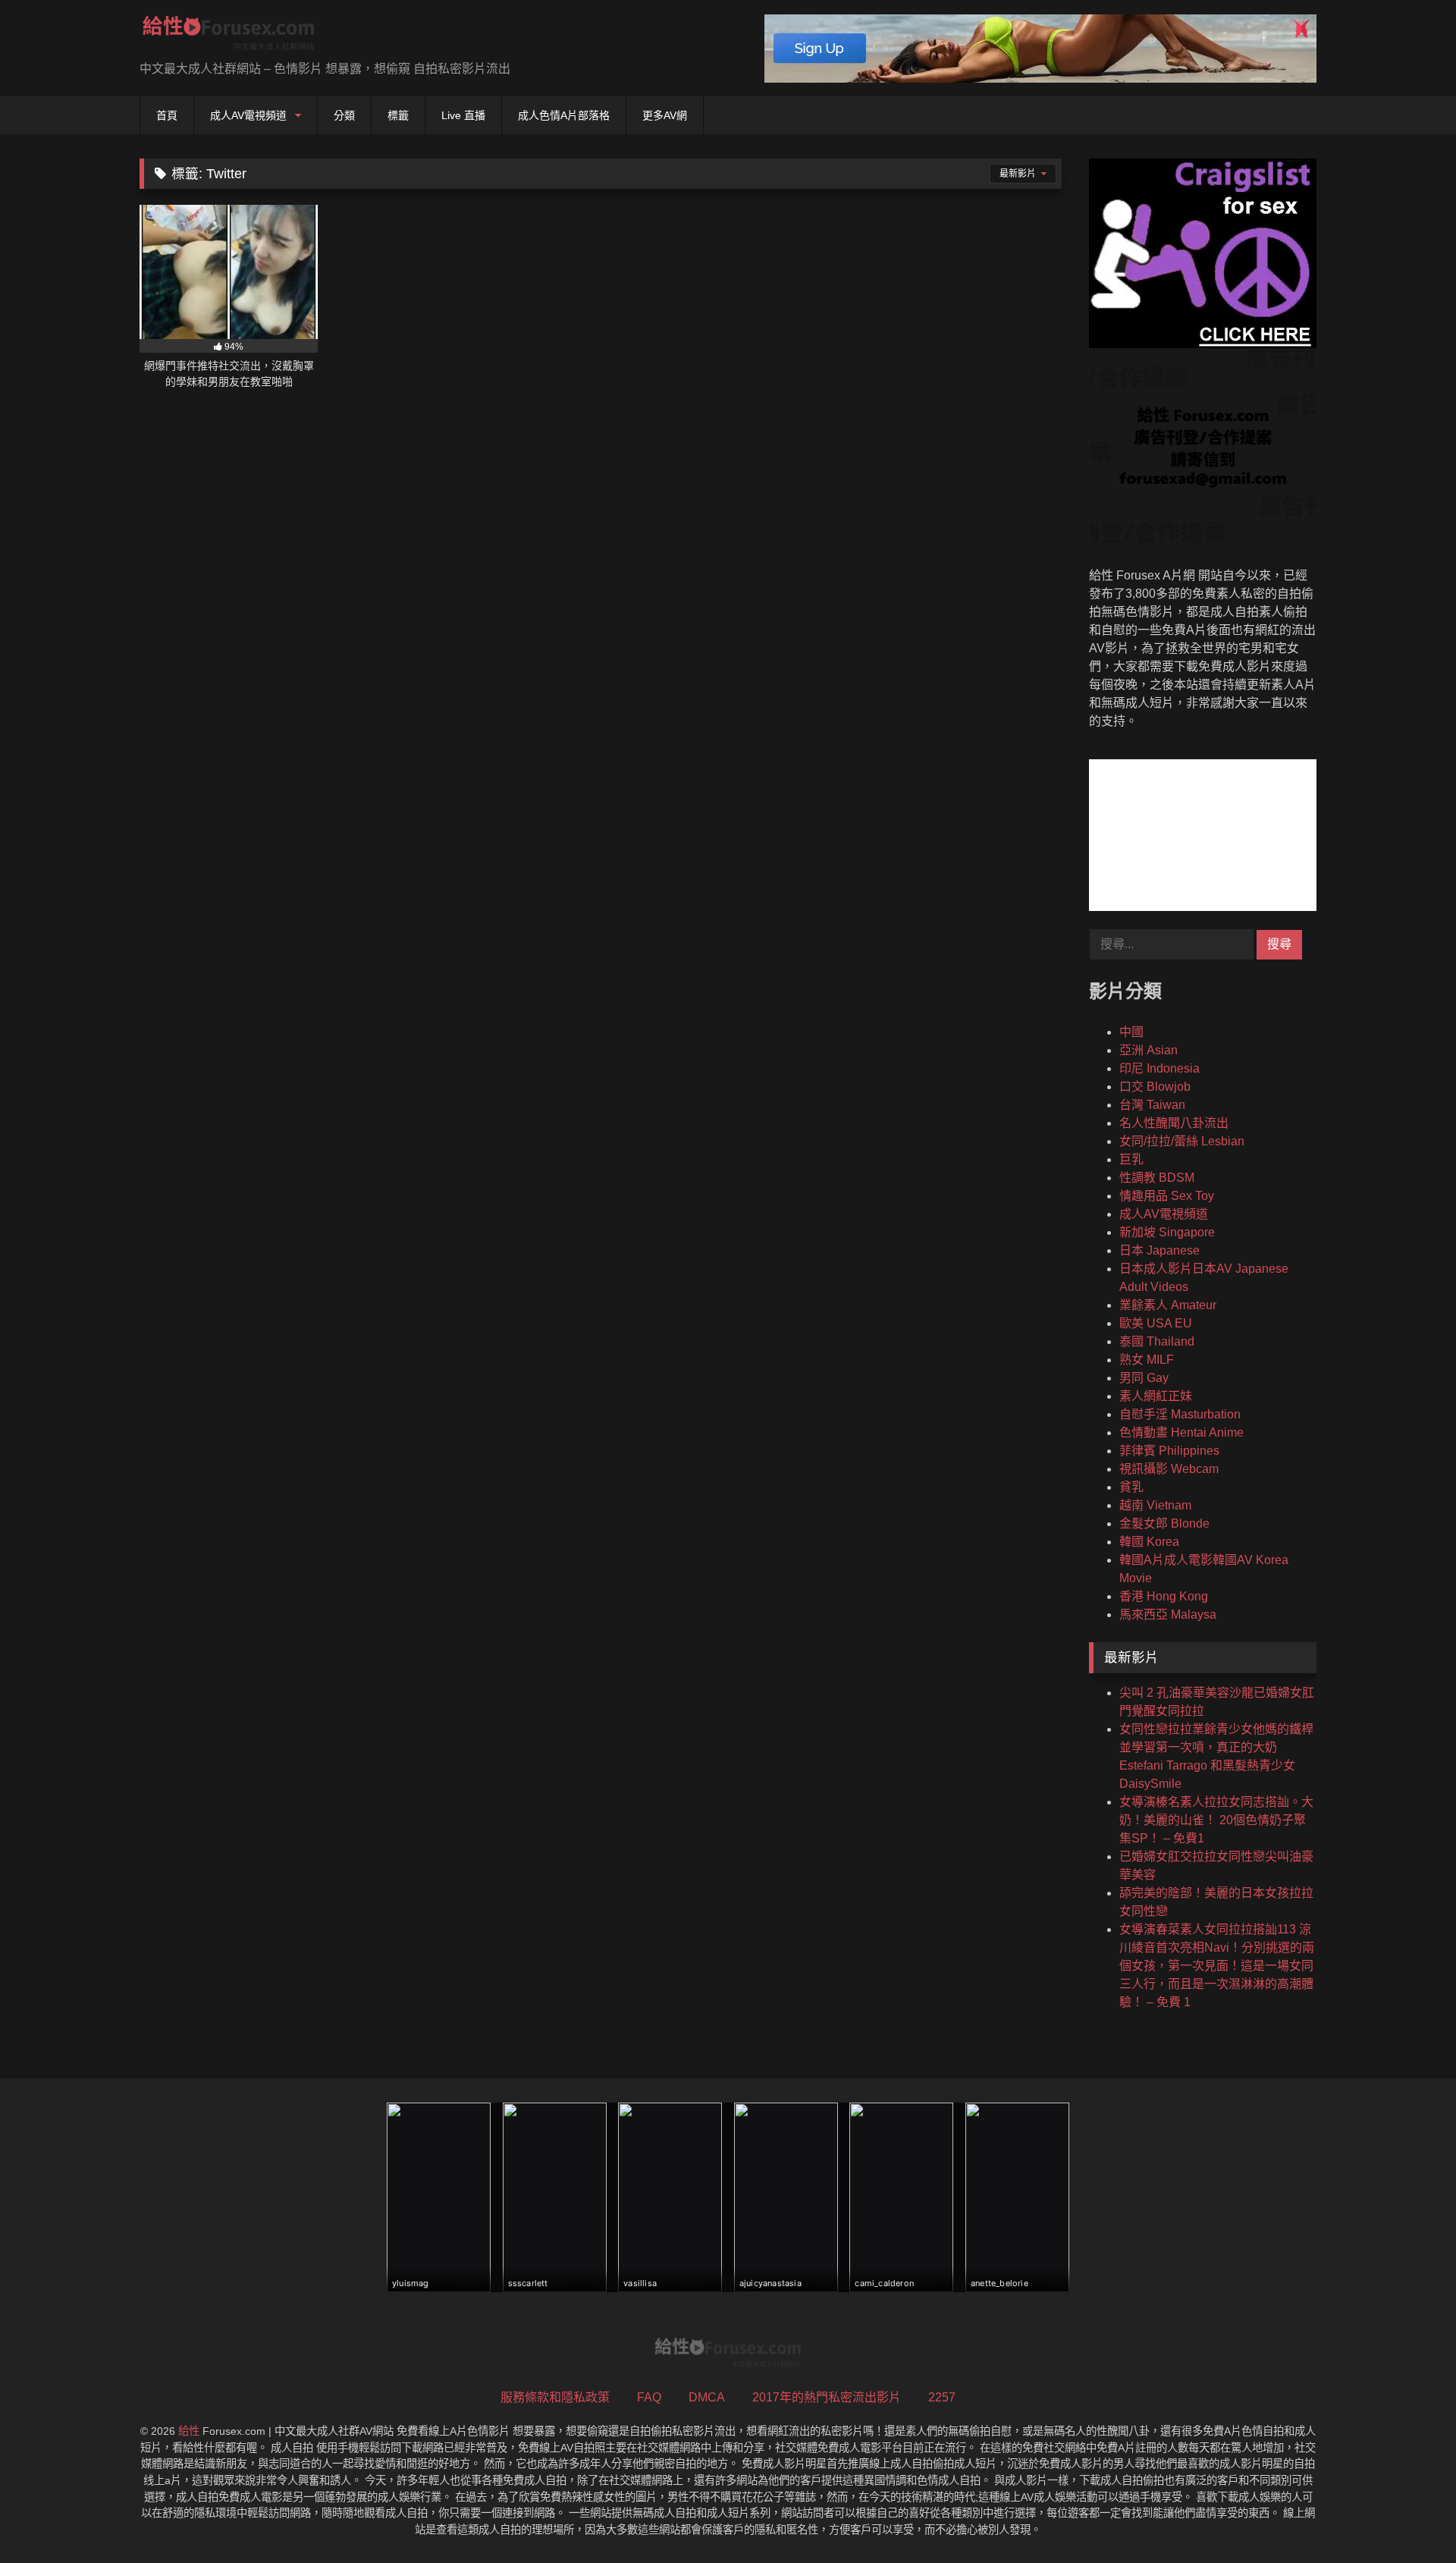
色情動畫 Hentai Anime (1181, 1432)
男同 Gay (1144, 1378)
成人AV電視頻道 (248, 115)
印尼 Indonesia (1159, 1068)
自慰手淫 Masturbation (1180, 1414)
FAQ (649, 2397)
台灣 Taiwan (1152, 1105)
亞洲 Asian (1148, 1050)
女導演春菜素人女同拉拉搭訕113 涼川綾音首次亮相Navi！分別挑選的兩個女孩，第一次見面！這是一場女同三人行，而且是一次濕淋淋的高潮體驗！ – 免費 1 (1217, 1966)
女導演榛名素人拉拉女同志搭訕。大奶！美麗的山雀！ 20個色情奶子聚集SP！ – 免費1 (1216, 1820)
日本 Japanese (1159, 1250)
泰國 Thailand (1157, 1341)
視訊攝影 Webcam (1169, 1469)
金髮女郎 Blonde (1164, 1523)
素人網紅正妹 (1156, 1396)
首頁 (167, 115)
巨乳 (1131, 1159)
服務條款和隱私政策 (555, 2397)
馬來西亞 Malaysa (1168, 1614)
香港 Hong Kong (1164, 1596)
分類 (344, 115)
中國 (1131, 1032)
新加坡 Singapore (1167, 1232)
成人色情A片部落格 (564, 115)
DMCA (707, 2397)
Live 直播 (463, 115)
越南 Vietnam (1155, 1505)
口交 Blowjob (1155, 1087)
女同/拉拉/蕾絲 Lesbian (1182, 1141)
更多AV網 (665, 115)
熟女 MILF (1147, 1360)
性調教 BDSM (1157, 1178)
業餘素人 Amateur (1168, 1305)
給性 (189, 2431)
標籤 (398, 115)
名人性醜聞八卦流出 (1174, 1123)
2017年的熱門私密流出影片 (827, 2397)
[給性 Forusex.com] (229, 36)
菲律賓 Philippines (1169, 1451)
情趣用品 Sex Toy (1167, 1196)
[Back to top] (1409, 2518)
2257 (942, 2397)
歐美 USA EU (1156, 1323)
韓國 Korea (1149, 1542)
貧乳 (1131, 1487)
